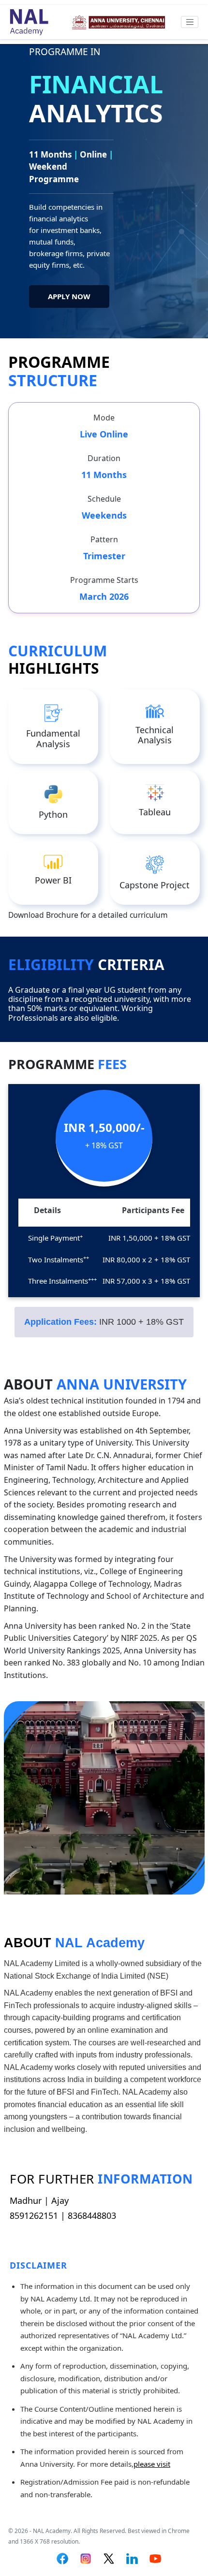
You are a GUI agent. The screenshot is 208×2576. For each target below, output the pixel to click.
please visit (152, 2464)
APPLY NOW (69, 296)
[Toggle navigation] (190, 22)
